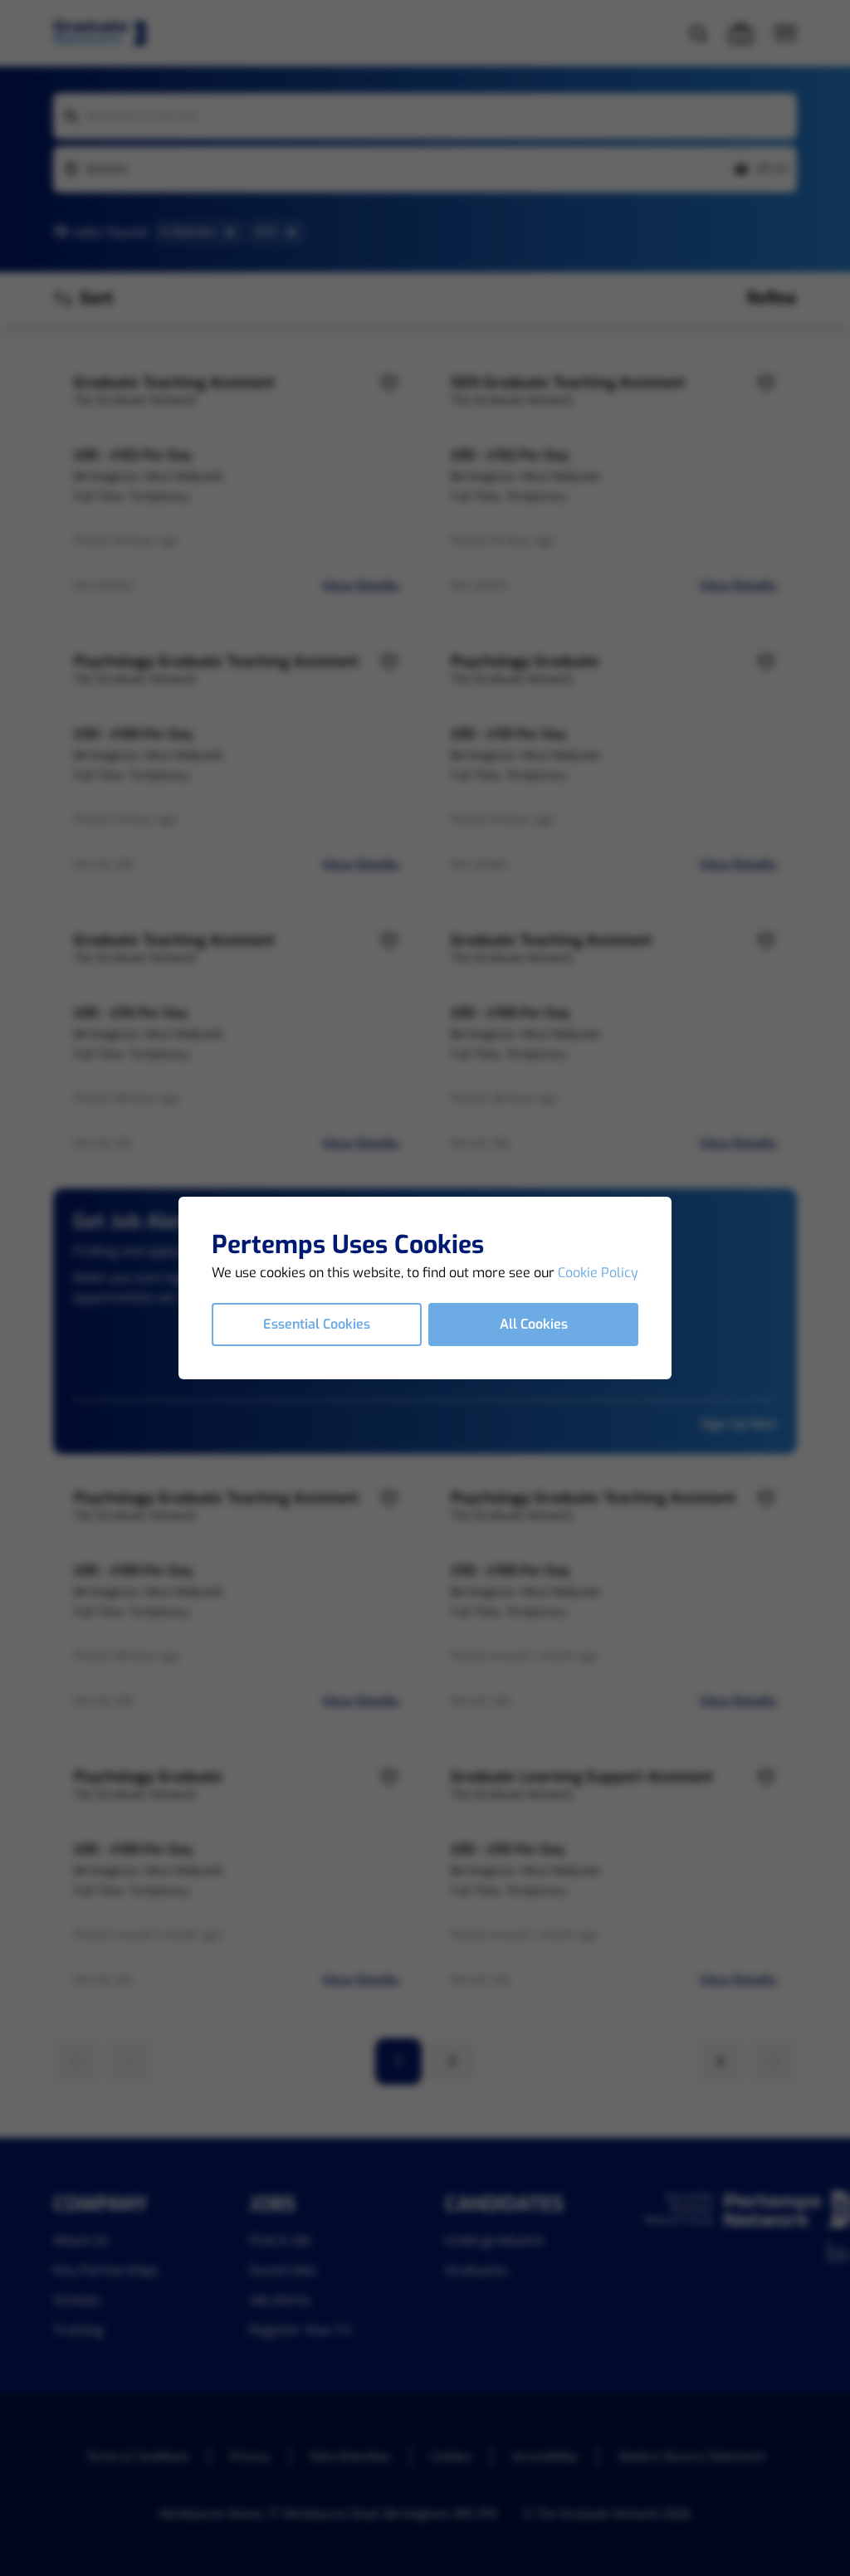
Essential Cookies (317, 1324)
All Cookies (534, 1324)
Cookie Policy (598, 1273)
